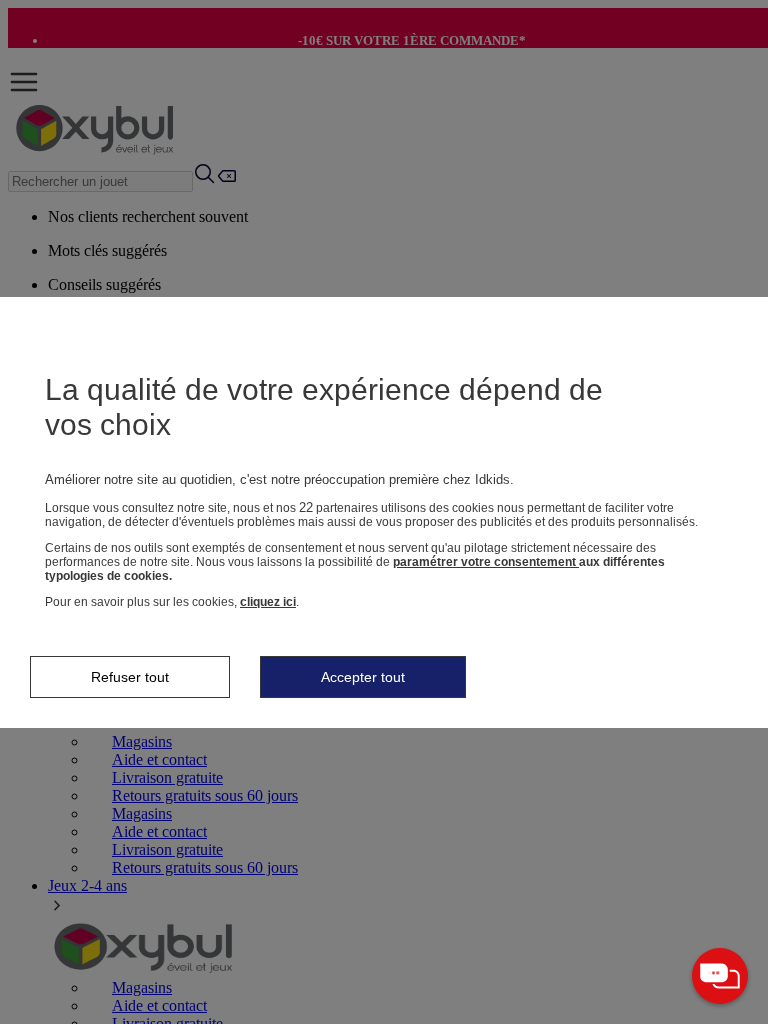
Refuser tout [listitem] (130, 677)
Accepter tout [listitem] (363, 677)
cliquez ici (268, 602)
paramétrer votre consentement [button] (486, 562)
